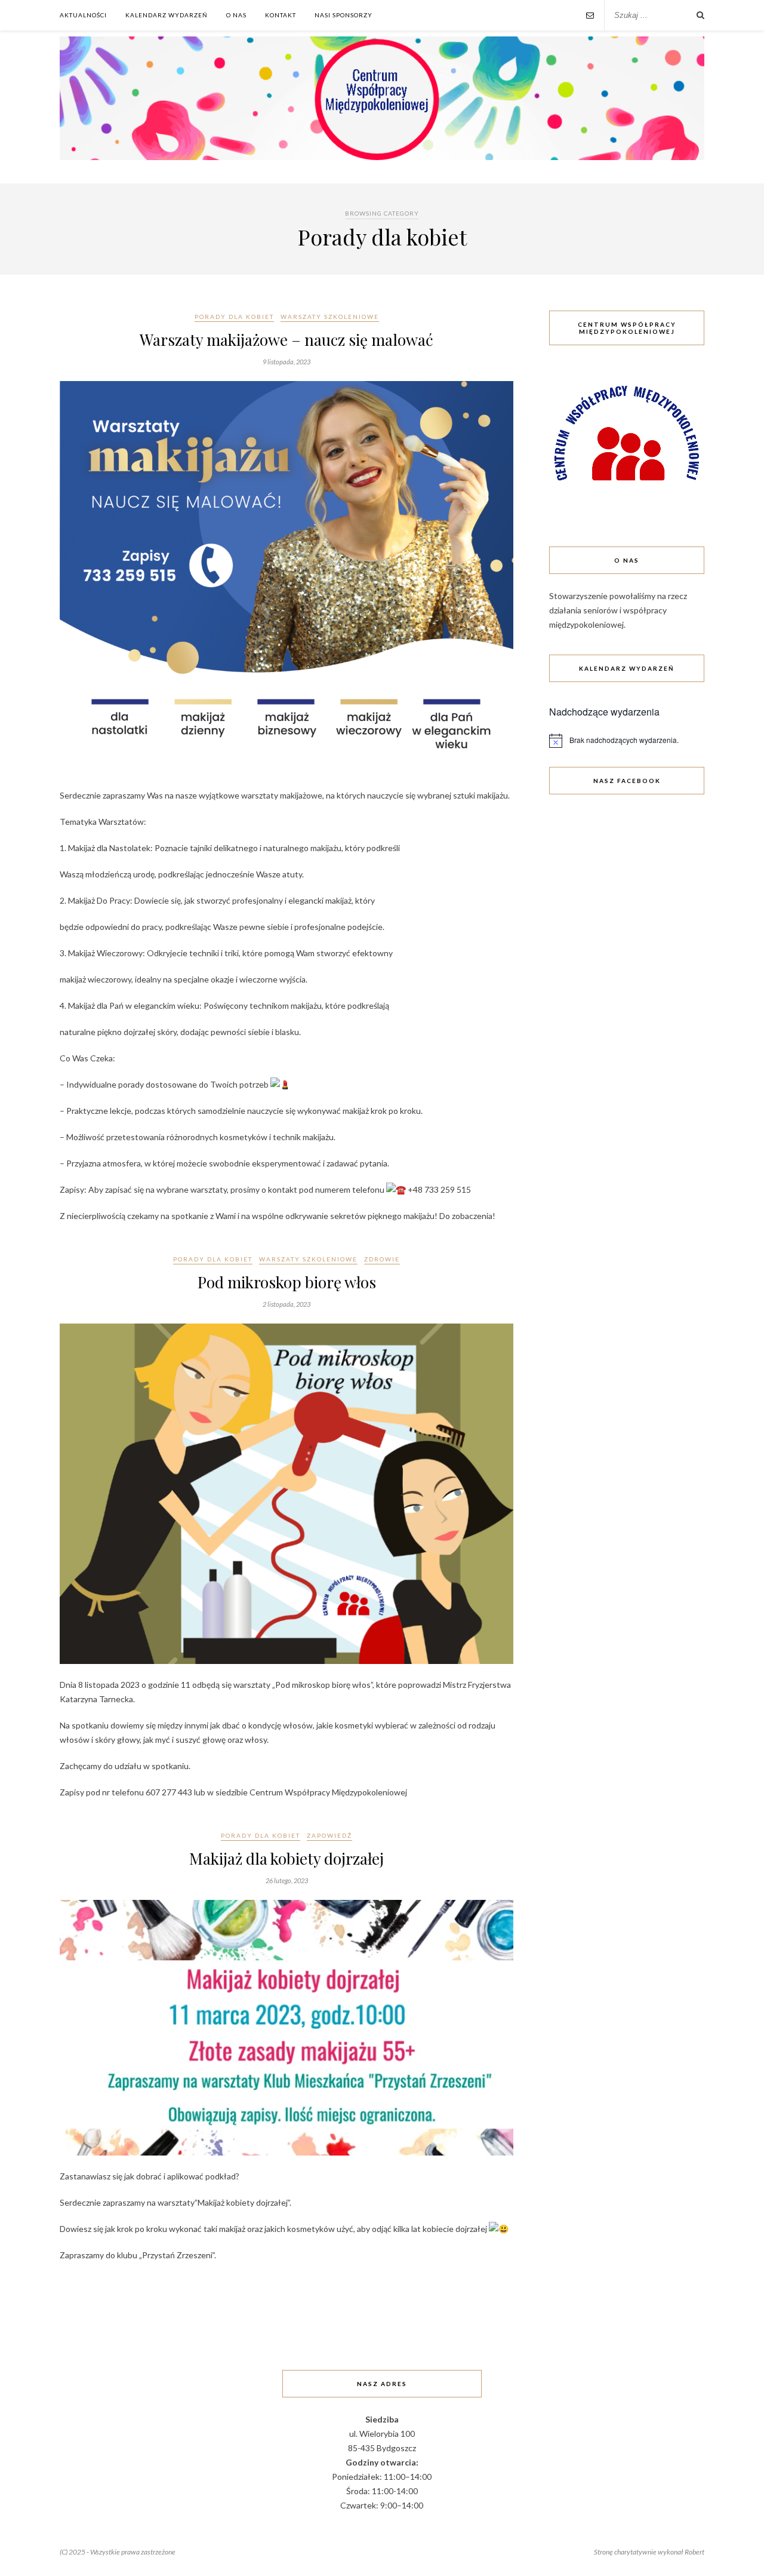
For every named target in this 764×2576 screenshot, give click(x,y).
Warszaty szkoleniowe (330, 317)
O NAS (236, 15)
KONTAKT (281, 15)
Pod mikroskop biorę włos (287, 1282)
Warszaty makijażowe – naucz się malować (286, 340)
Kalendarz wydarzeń (167, 15)
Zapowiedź (329, 1835)
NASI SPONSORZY (344, 15)
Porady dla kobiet (234, 317)
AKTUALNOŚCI (83, 15)
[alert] (627, 741)
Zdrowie (382, 1259)
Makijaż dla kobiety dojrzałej (286, 1858)
